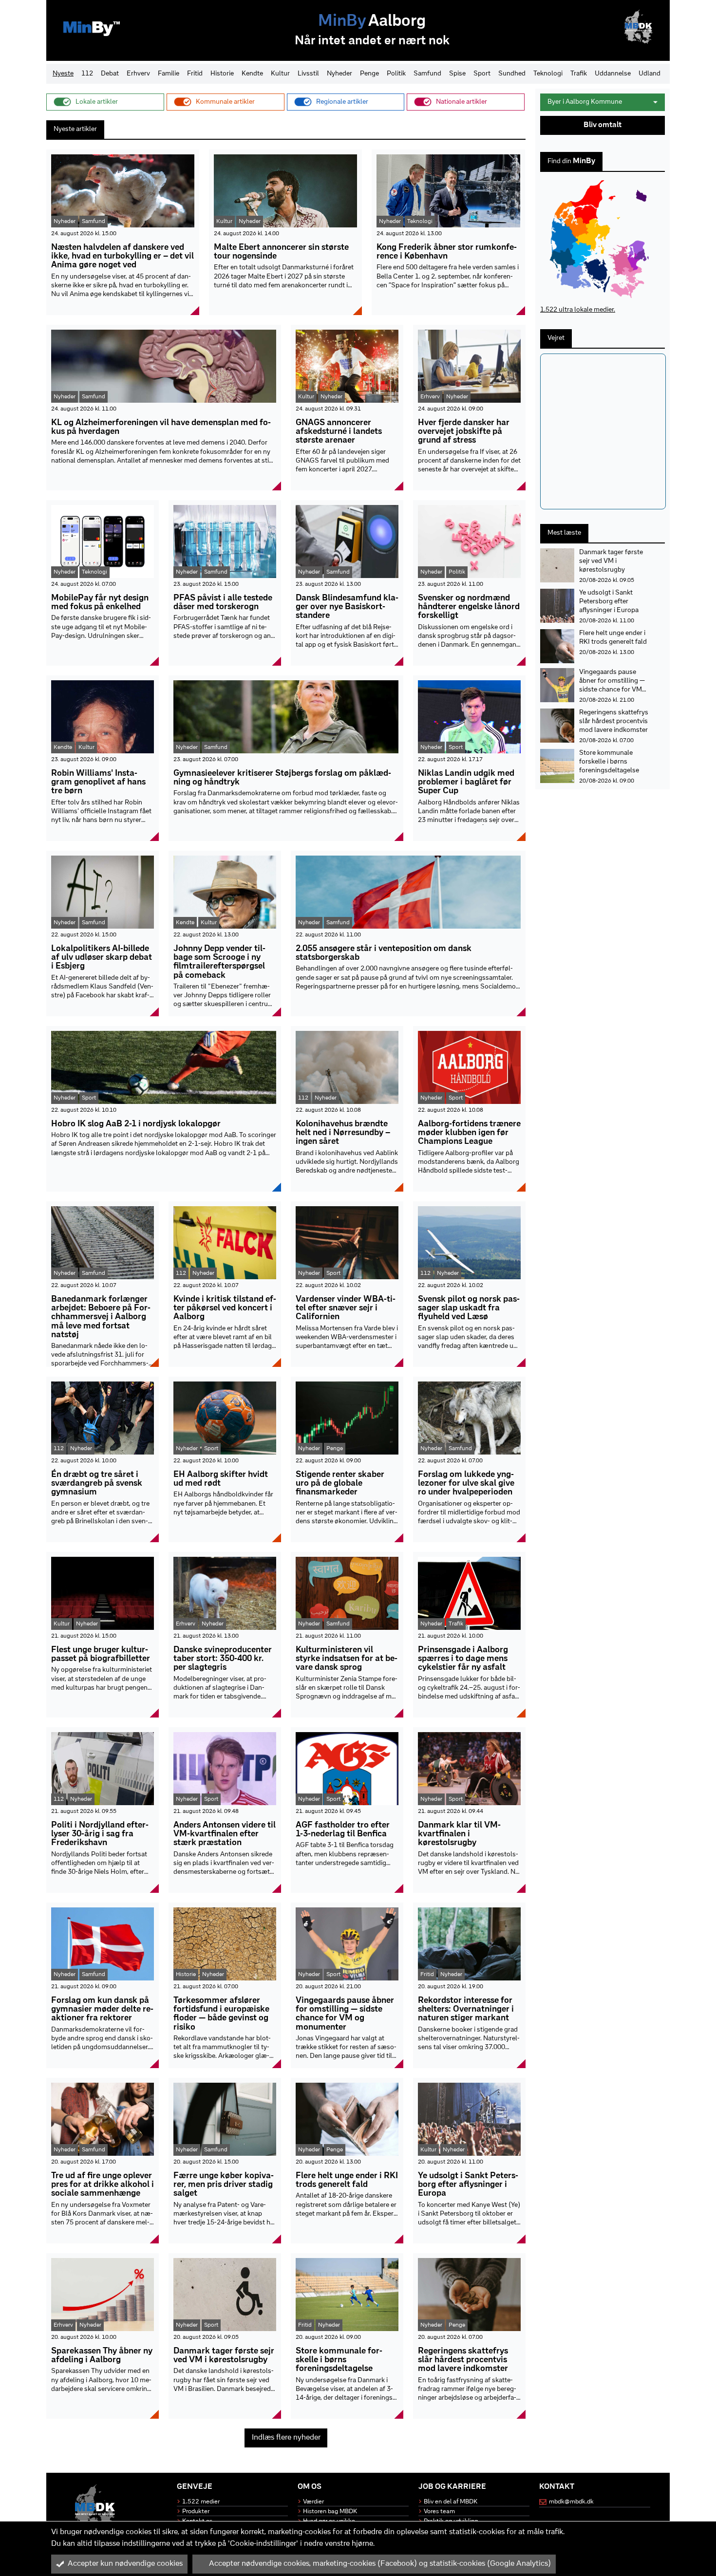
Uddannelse (613, 74)
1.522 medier (201, 2502)
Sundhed (512, 74)
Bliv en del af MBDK (451, 2502)
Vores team (439, 2511)
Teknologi (548, 74)
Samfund (427, 74)
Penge (369, 74)
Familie (169, 74)
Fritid (195, 74)
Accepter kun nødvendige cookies (125, 2564)
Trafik (579, 74)
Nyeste (63, 74)
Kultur (280, 74)
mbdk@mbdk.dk (571, 2502)
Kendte (252, 74)
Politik (396, 74)
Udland (650, 74)
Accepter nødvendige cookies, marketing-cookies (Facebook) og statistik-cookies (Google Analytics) (380, 2564)
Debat (110, 74)
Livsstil (308, 74)
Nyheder (339, 74)
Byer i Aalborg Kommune (585, 102)
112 (87, 74)
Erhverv (138, 74)
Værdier (313, 2502)
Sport (482, 74)
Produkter (196, 2511)
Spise (457, 74)
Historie (222, 74)
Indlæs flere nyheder (286, 2438)
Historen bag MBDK (330, 2511)
